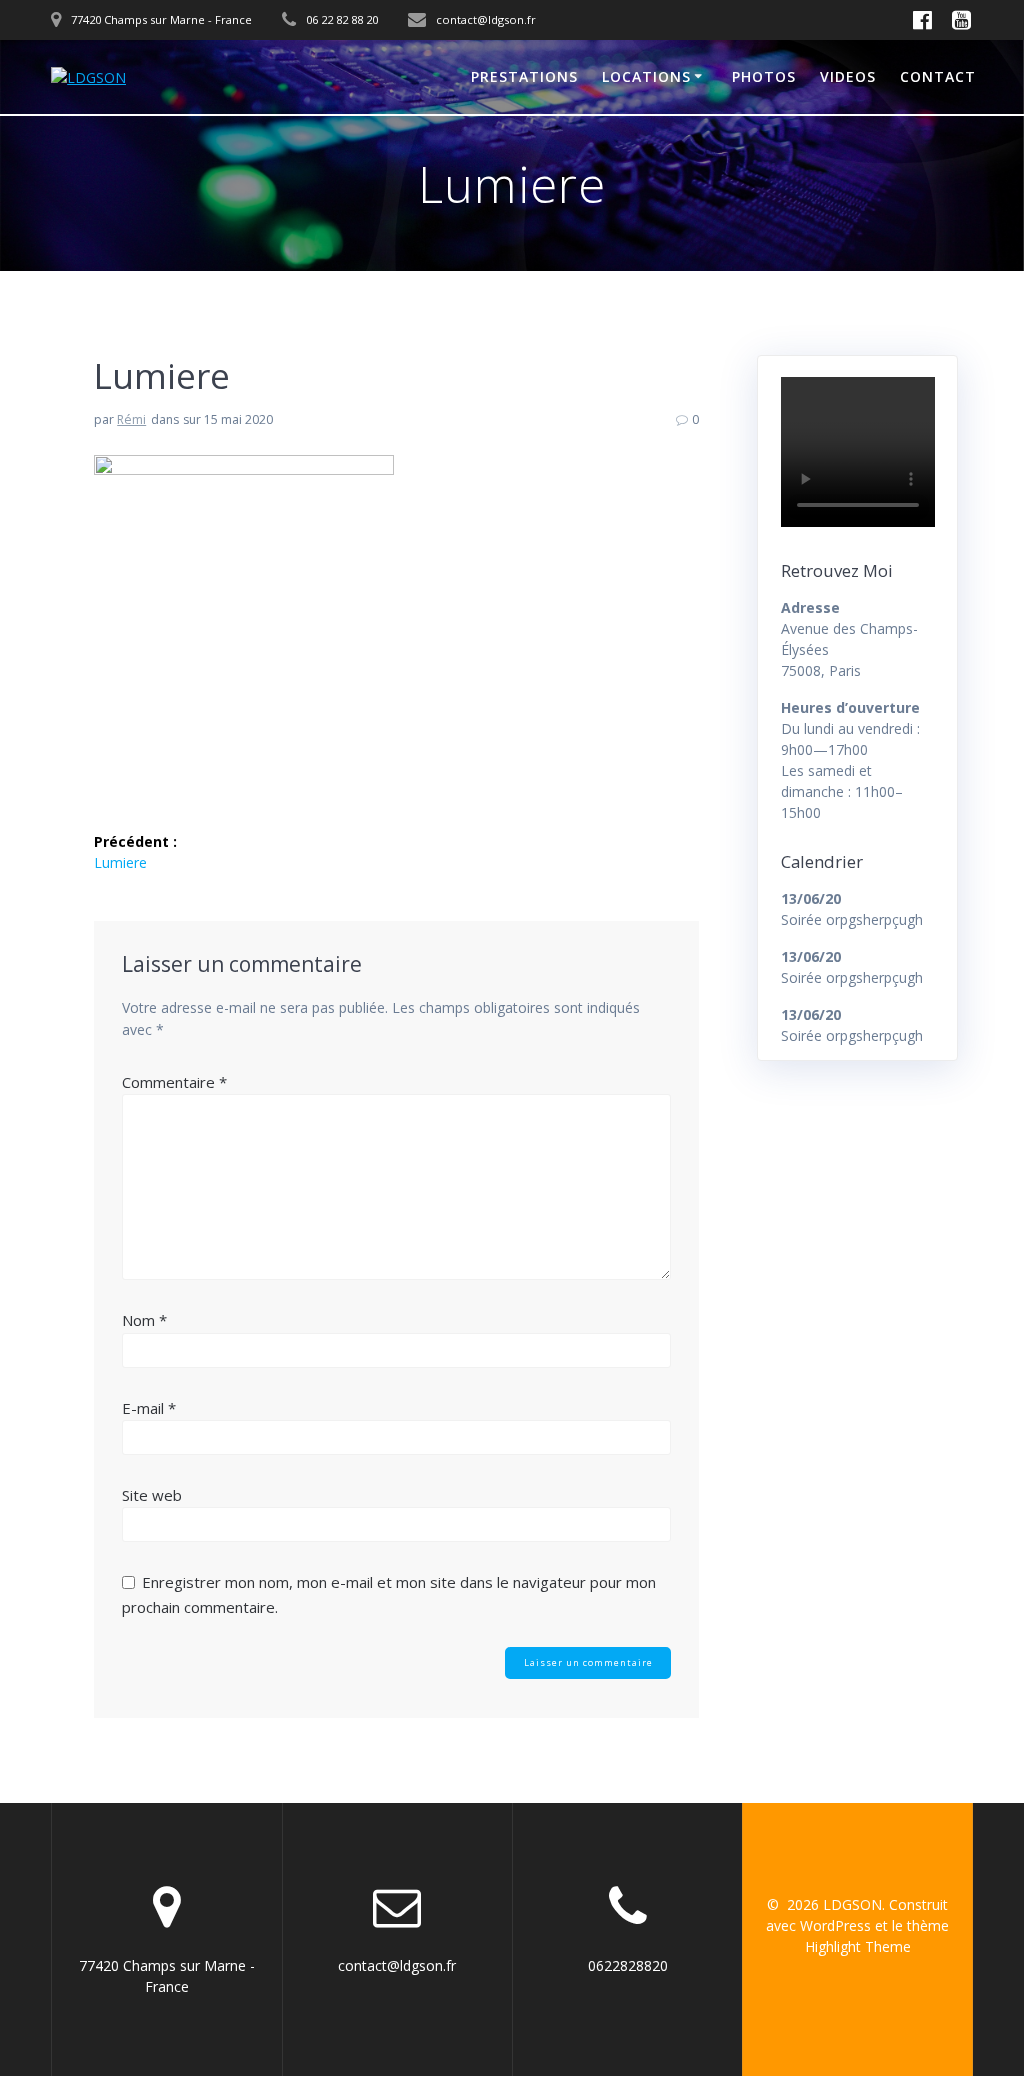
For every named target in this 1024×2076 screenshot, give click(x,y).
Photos (764, 76)
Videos (848, 76)
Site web (152, 1495)
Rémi (131, 419)
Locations (646, 76)
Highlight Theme (858, 1946)
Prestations (524, 76)
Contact (938, 76)
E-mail (149, 1408)
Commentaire (174, 1082)
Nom (144, 1320)
